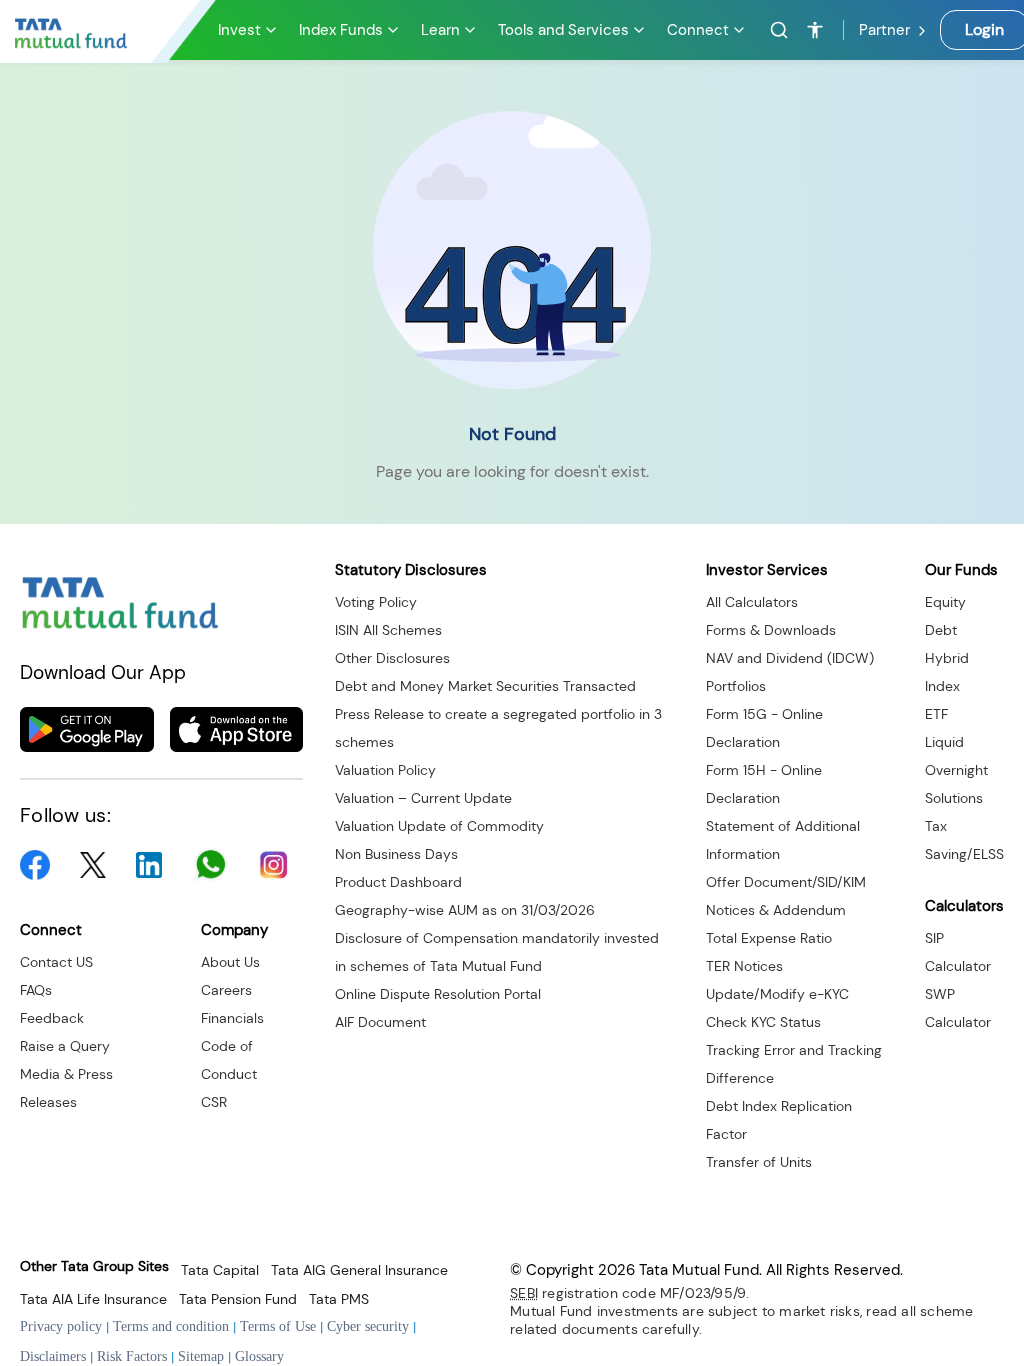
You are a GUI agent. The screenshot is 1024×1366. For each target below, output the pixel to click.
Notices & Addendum (776, 910)
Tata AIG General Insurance (359, 1270)
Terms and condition (171, 1326)
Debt (941, 630)
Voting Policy (376, 602)
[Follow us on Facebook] (35, 865)
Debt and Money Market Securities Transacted (485, 686)
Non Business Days (396, 854)
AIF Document (380, 1022)
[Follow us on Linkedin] (149, 865)
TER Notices (744, 966)
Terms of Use (278, 1326)
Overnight (956, 770)
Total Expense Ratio (769, 938)
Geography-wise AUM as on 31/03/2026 (465, 910)
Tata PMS (339, 1299)
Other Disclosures (392, 658)
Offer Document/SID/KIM (786, 882)
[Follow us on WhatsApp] (210, 865)
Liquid (944, 742)
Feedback (52, 1018)
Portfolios (736, 686)
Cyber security (368, 1326)
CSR (214, 1102)
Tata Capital (220, 1270)
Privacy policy (61, 1326)
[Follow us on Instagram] (274, 865)
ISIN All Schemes (388, 630)
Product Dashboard (398, 882)
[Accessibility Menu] (815, 30)
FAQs (36, 990)
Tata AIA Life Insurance (93, 1299)
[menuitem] (248, 30)
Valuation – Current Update (423, 798)
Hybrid (947, 658)
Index (942, 686)
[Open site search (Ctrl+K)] (776, 30)
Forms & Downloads (771, 630)
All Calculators (752, 602)
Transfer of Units (759, 1162)
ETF (936, 714)
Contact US (56, 962)
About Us (230, 962)
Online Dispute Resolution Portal (438, 994)
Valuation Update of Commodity (439, 826)
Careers (226, 990)
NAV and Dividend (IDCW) (790, 658)
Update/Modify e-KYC (777, 994)
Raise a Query (65, 1046)
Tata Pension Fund (238, 1299)
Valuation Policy (385, 770)
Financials (232, 1018)
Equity (945, 602)
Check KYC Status (763, 1022)
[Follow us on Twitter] (93, 865)
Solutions (954, 798)
